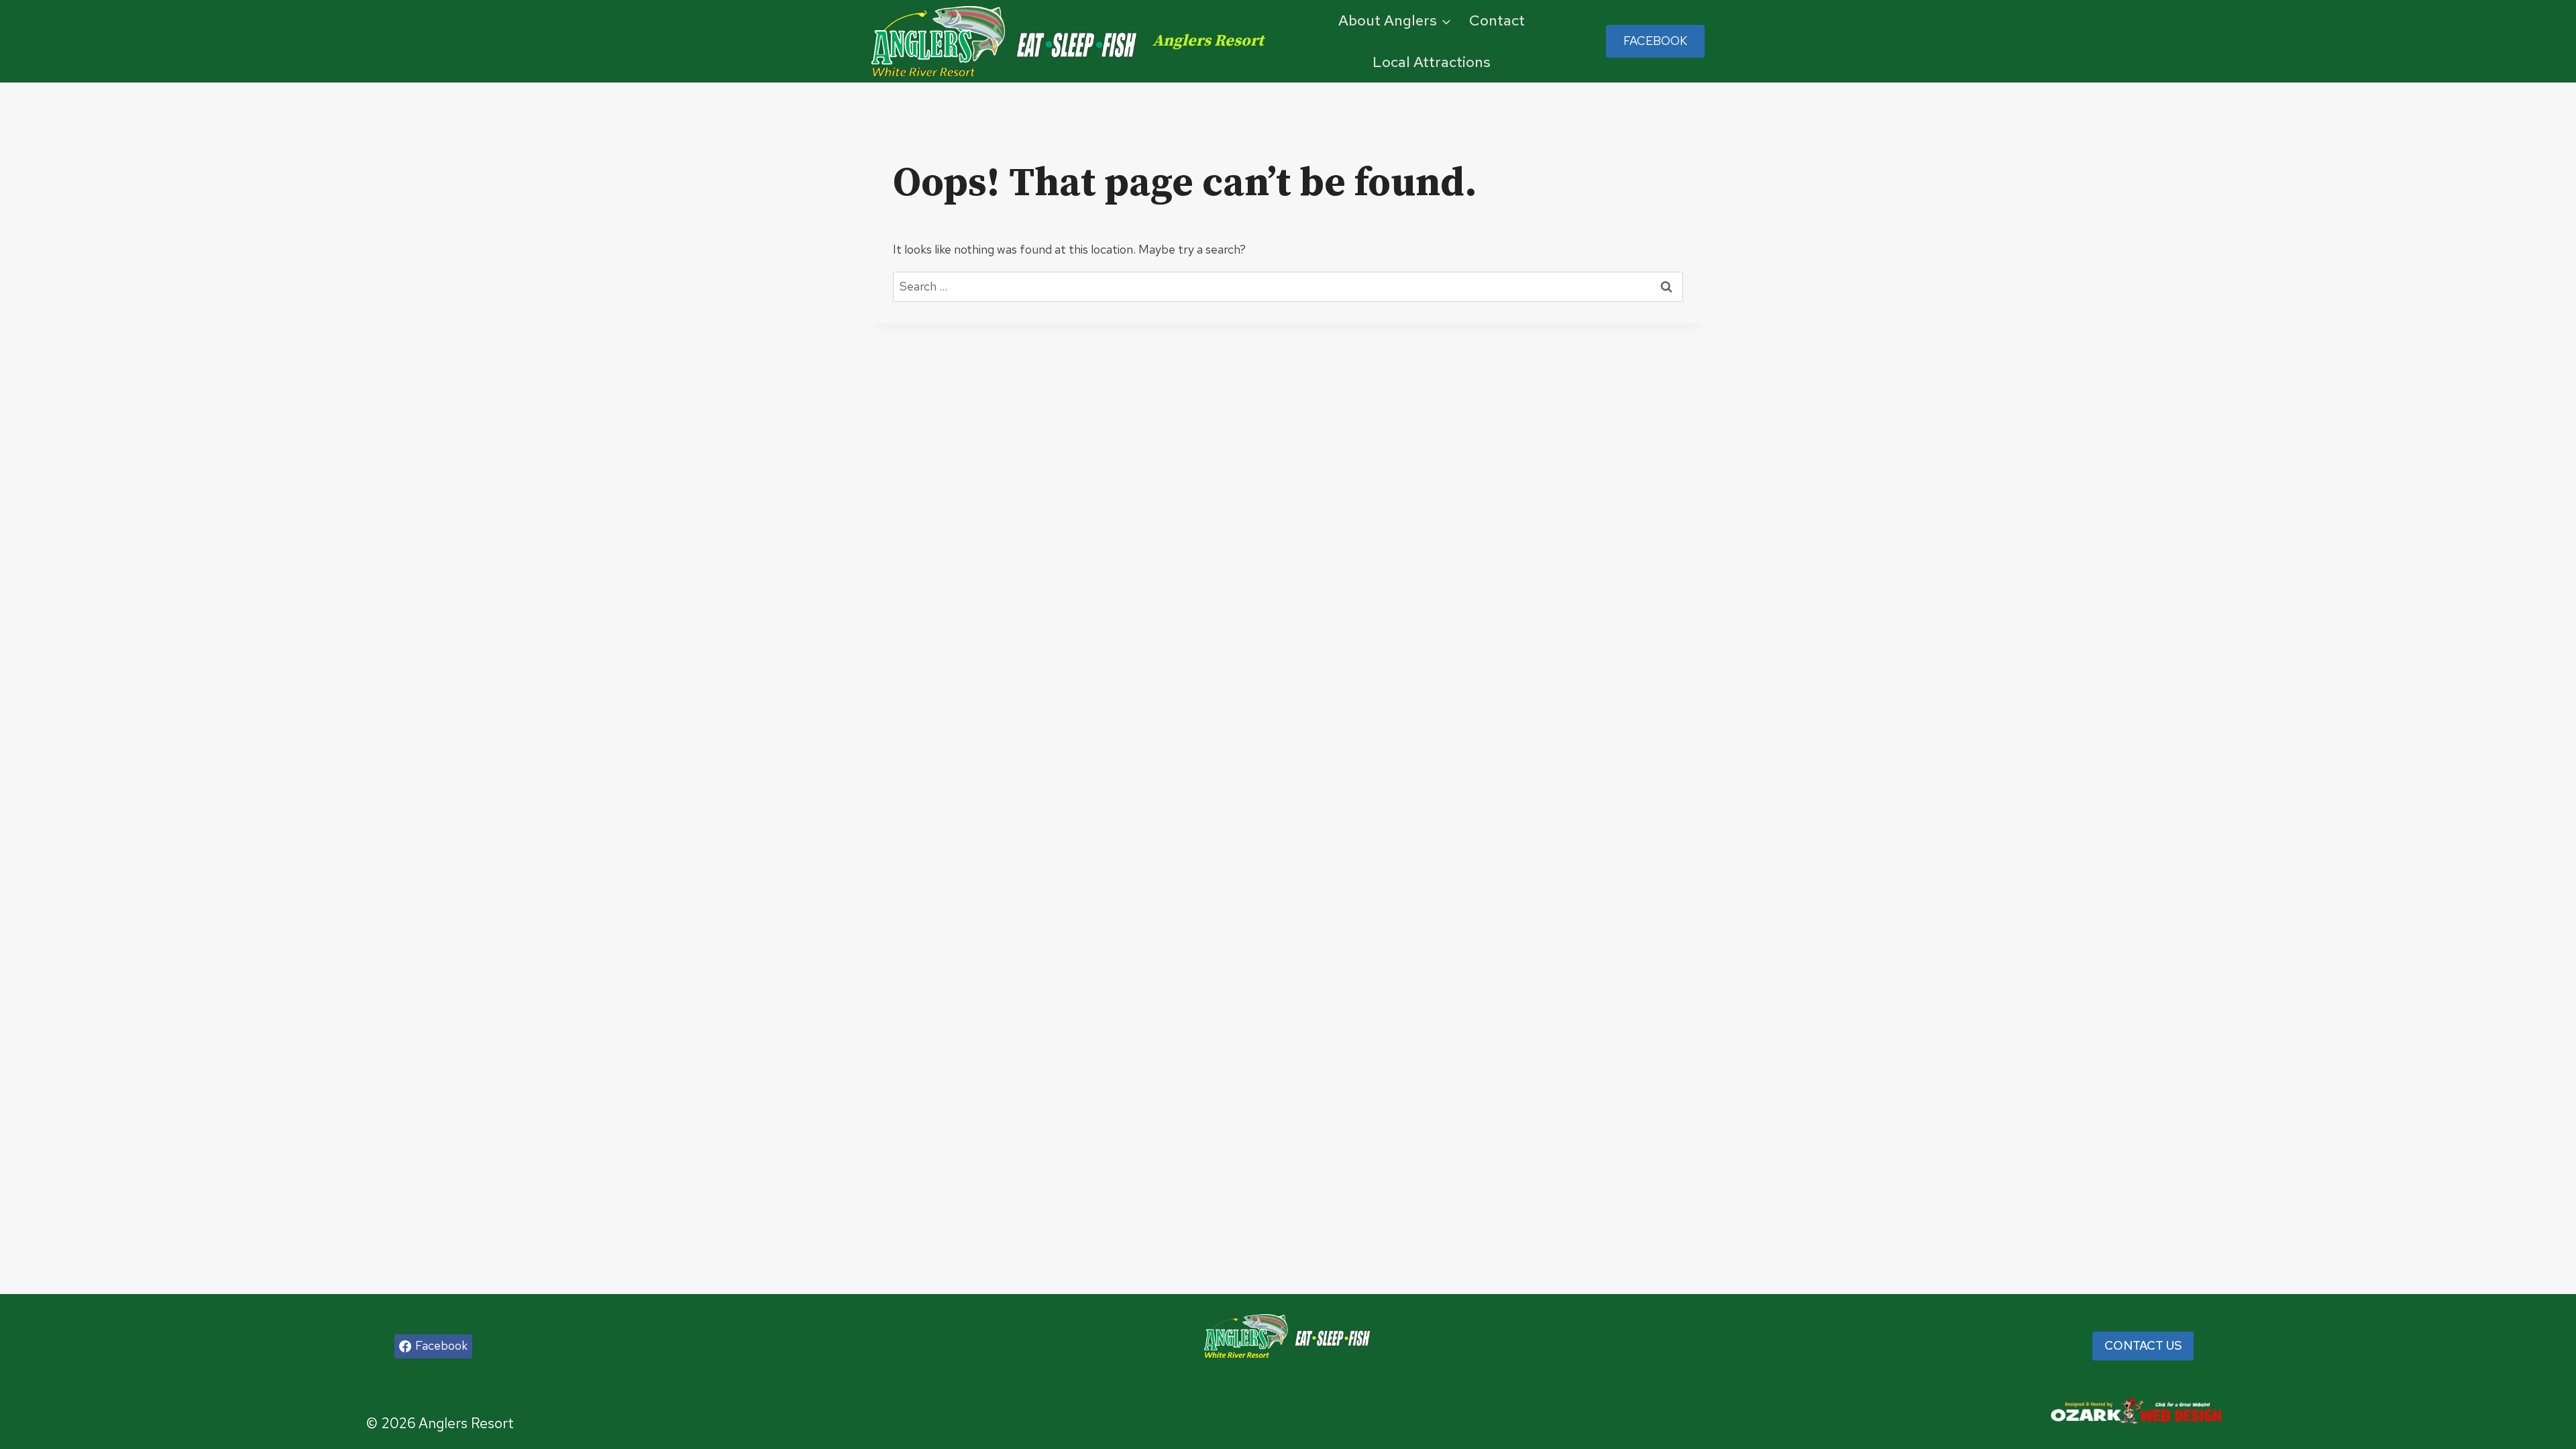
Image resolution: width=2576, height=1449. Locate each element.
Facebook (1655, 41)
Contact (1497, 20)
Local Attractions (1432, 62)
